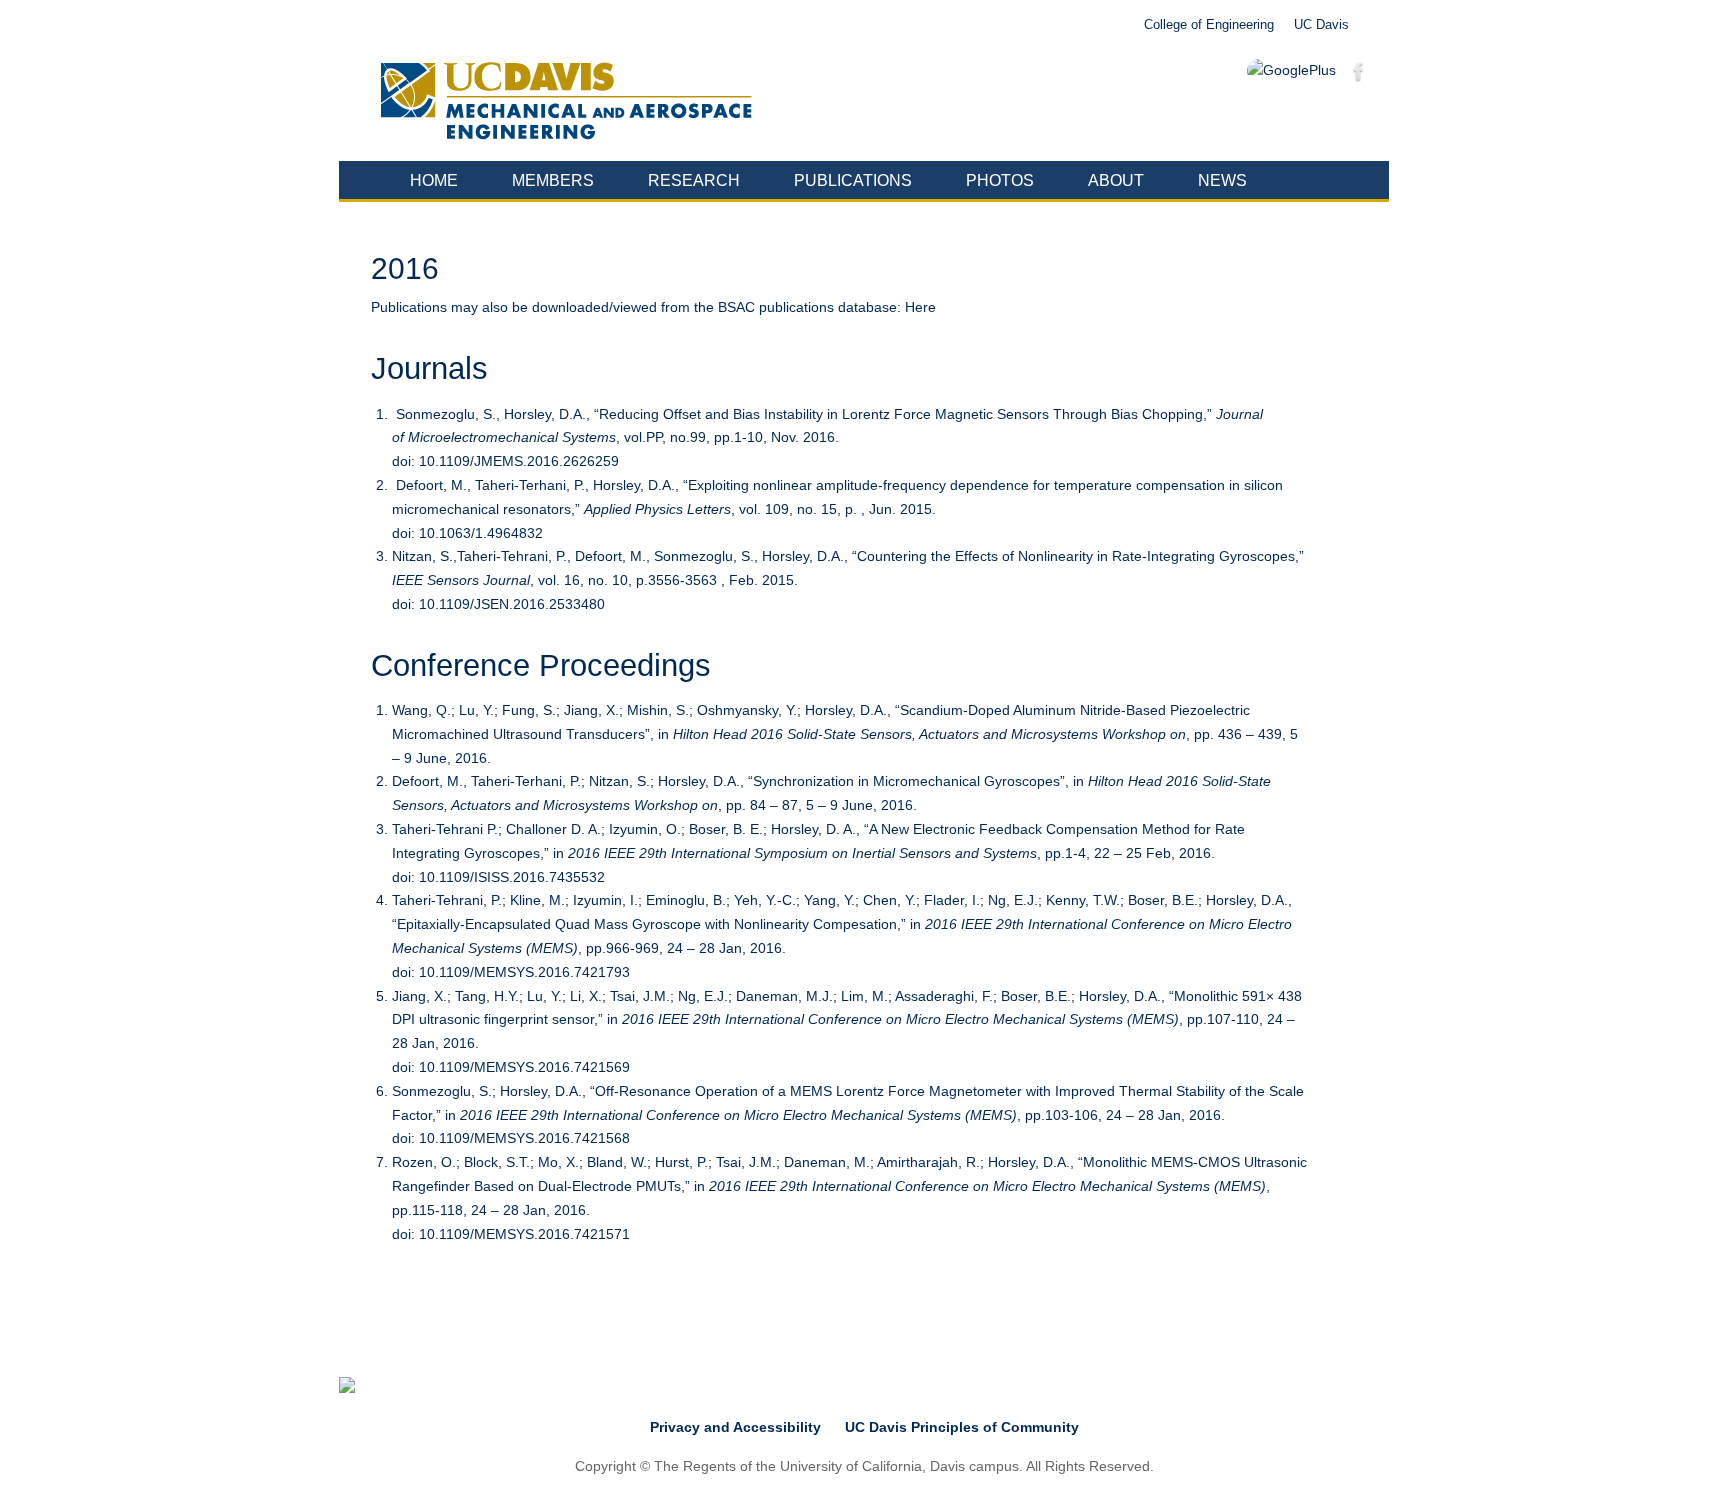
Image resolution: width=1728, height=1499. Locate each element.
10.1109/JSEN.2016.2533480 (512, 604)
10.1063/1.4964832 (481, 533)
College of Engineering (1209, 25)
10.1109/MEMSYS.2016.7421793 (524, 972)
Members (553, 180)
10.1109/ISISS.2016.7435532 (512, 877)
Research (694, 180)
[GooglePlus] (1291, 71)
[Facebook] (1359, 75)
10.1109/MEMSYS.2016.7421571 (524, 1234)
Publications (853, 180)
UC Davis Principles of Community (962, 1427)
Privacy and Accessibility (735, 1427)
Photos (1000, 180)
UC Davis (1321, 25)
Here (920, 307)
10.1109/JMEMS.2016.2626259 (519, 461)
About (1116, 180)
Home (434, 180)
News (1222, 180)
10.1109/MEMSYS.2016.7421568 (524, 1138)
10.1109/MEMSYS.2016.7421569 (524, 1067)
